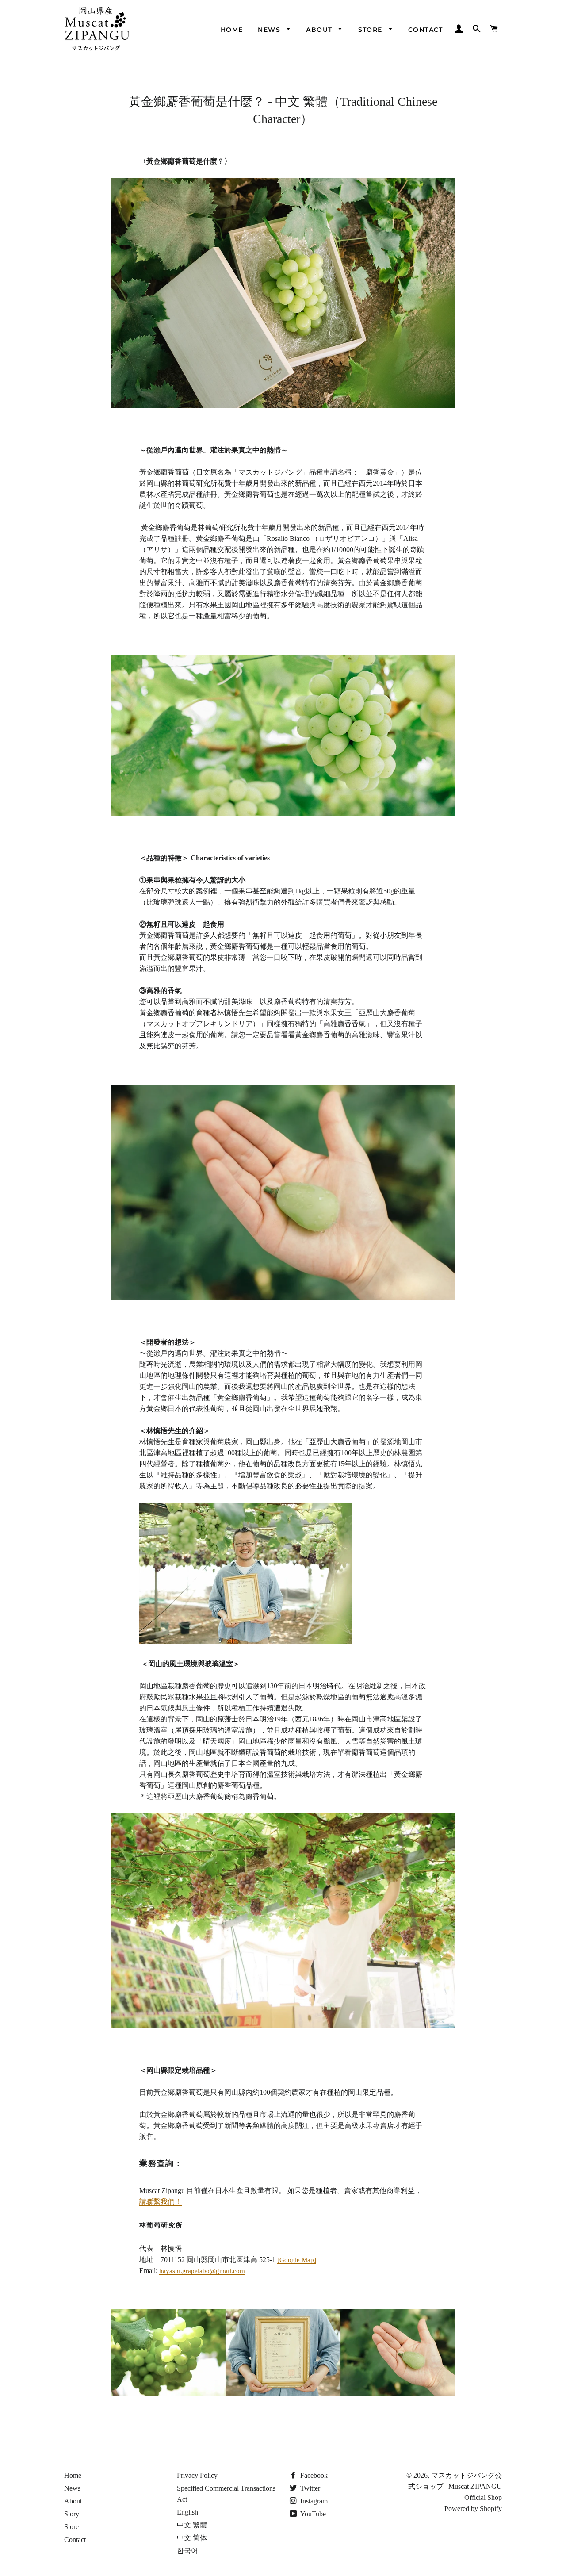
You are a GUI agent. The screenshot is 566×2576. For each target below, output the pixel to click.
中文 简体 (192, 2538)
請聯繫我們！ (161, 2202)
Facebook (313, 2475)
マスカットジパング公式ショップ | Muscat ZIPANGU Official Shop (455, 2486)
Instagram (313, 2501)
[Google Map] (297, 2260)
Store (371, 30)
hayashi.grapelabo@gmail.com (202, 2271)
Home (232, 30)
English (187, 2512)
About (320, 30)
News (270, 30)
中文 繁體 (192, 2525)
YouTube (312, 2514)
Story (72, 2514)
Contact (426, 30)
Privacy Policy (197, 2475)
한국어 (187, 2551)
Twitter (309, 2488)
